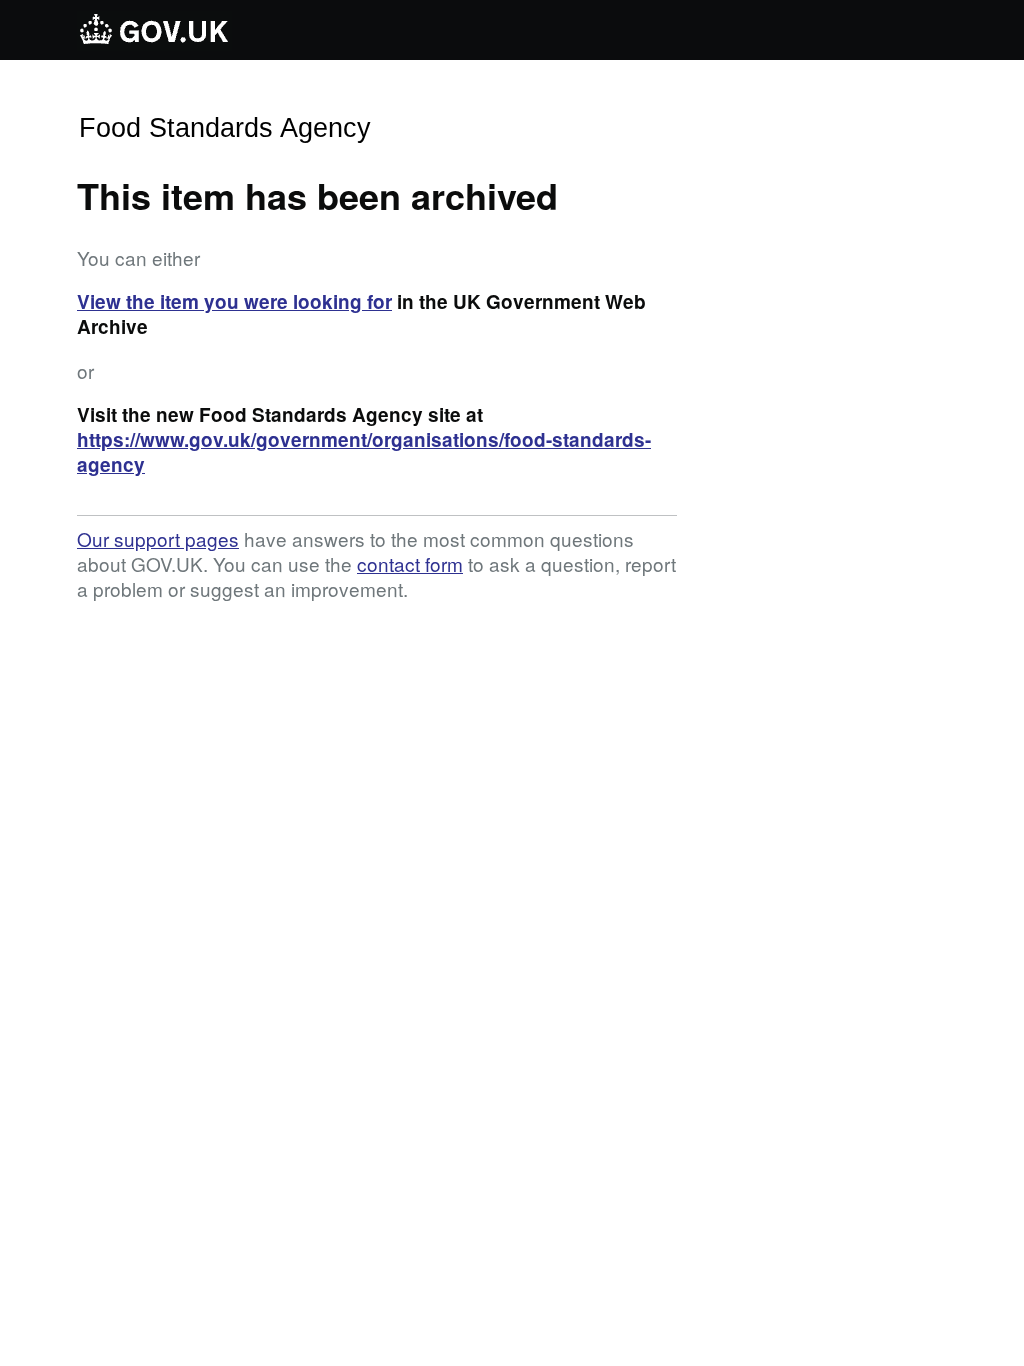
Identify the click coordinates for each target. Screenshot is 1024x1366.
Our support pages (158, 538)
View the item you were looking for (234, 301)
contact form (410, 563)
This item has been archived (317, 195)
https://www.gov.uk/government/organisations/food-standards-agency (364, 452)
